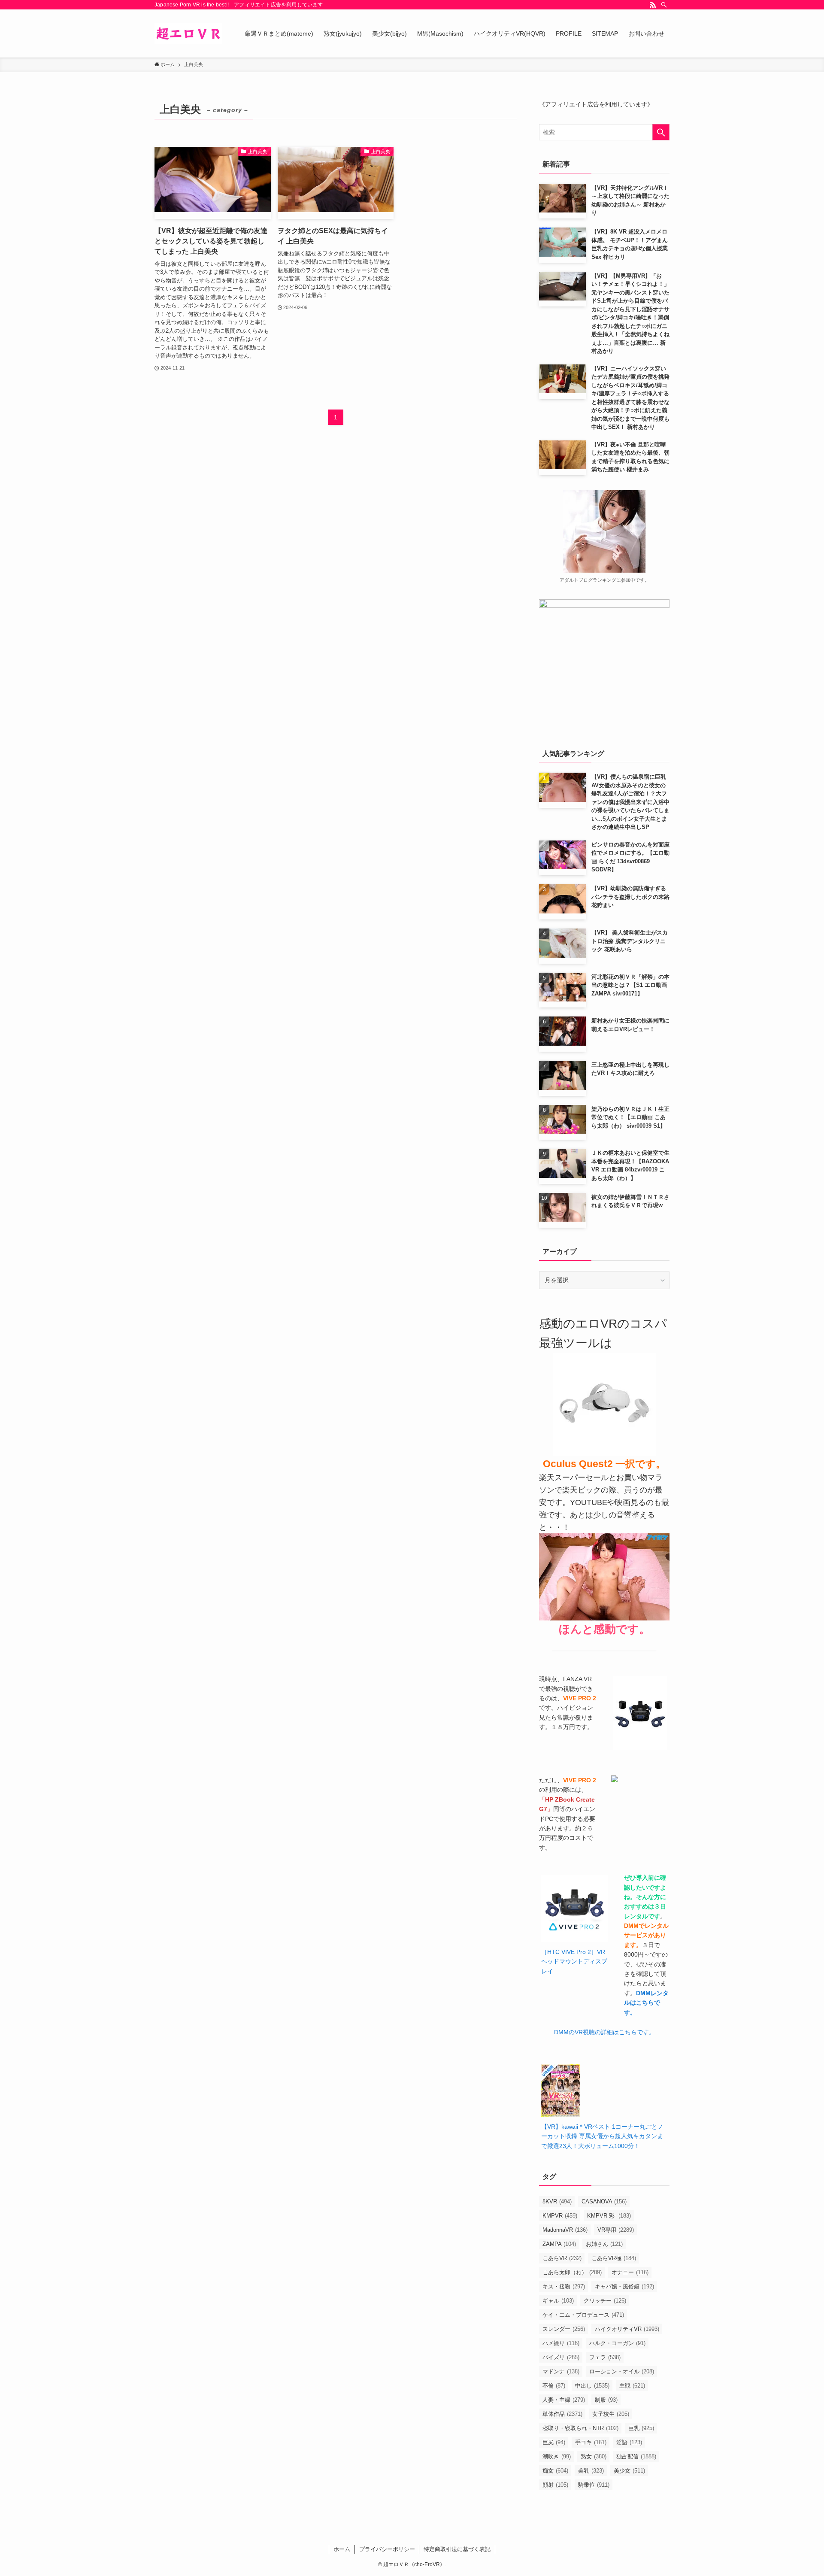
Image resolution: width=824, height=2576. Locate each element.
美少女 (629, 2471)
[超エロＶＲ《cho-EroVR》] (188, 33)
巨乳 (641, 2428)
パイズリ (561, 2357)
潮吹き (557, 2456)
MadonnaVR (565, 2230)
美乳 (591, 2471)
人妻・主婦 (564, 2400)
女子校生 (611, 2414)
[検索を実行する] (661, 132)
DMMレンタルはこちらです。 (646, 2003)
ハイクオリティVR (627, 2329)
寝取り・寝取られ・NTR (580, 2428)
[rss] (653, 5)
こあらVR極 (614, 2258)
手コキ (591, 2442)
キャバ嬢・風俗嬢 (624, 2286)
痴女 (555, 2471)
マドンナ (561, 2371)
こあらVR (562, 2258)
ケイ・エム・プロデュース (583, 2315)
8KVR (557, 2201)
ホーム (342, 2549)
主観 (632, 2386)
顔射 (555, 2485)
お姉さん (604, 2244)
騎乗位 (594, 2485)
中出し (592, 2386)
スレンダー (564, 2329)
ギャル (558, 2301)
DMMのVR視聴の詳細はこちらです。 (604, 2032)
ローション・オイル (622, 2371)
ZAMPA (559, 2244)
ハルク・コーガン (617, 2343)
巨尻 (554, 2442)
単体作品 (562, 2414)
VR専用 (616, 2230)
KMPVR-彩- (609, 2216)
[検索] (664, 5)
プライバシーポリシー (387, 2549)
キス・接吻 (564, 2286)
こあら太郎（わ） (572, 2272)
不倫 (554, 2386)
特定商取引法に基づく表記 (457, 2549)
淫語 (629, 2442)
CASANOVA (604, 2201)
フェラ (605, 2357)
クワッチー (605, 2301)
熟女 (594, 2456)
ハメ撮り (561, 2343)
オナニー (630, 2272)
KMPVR (560, 2216)
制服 (606, 2400)
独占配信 (636, 2456)
